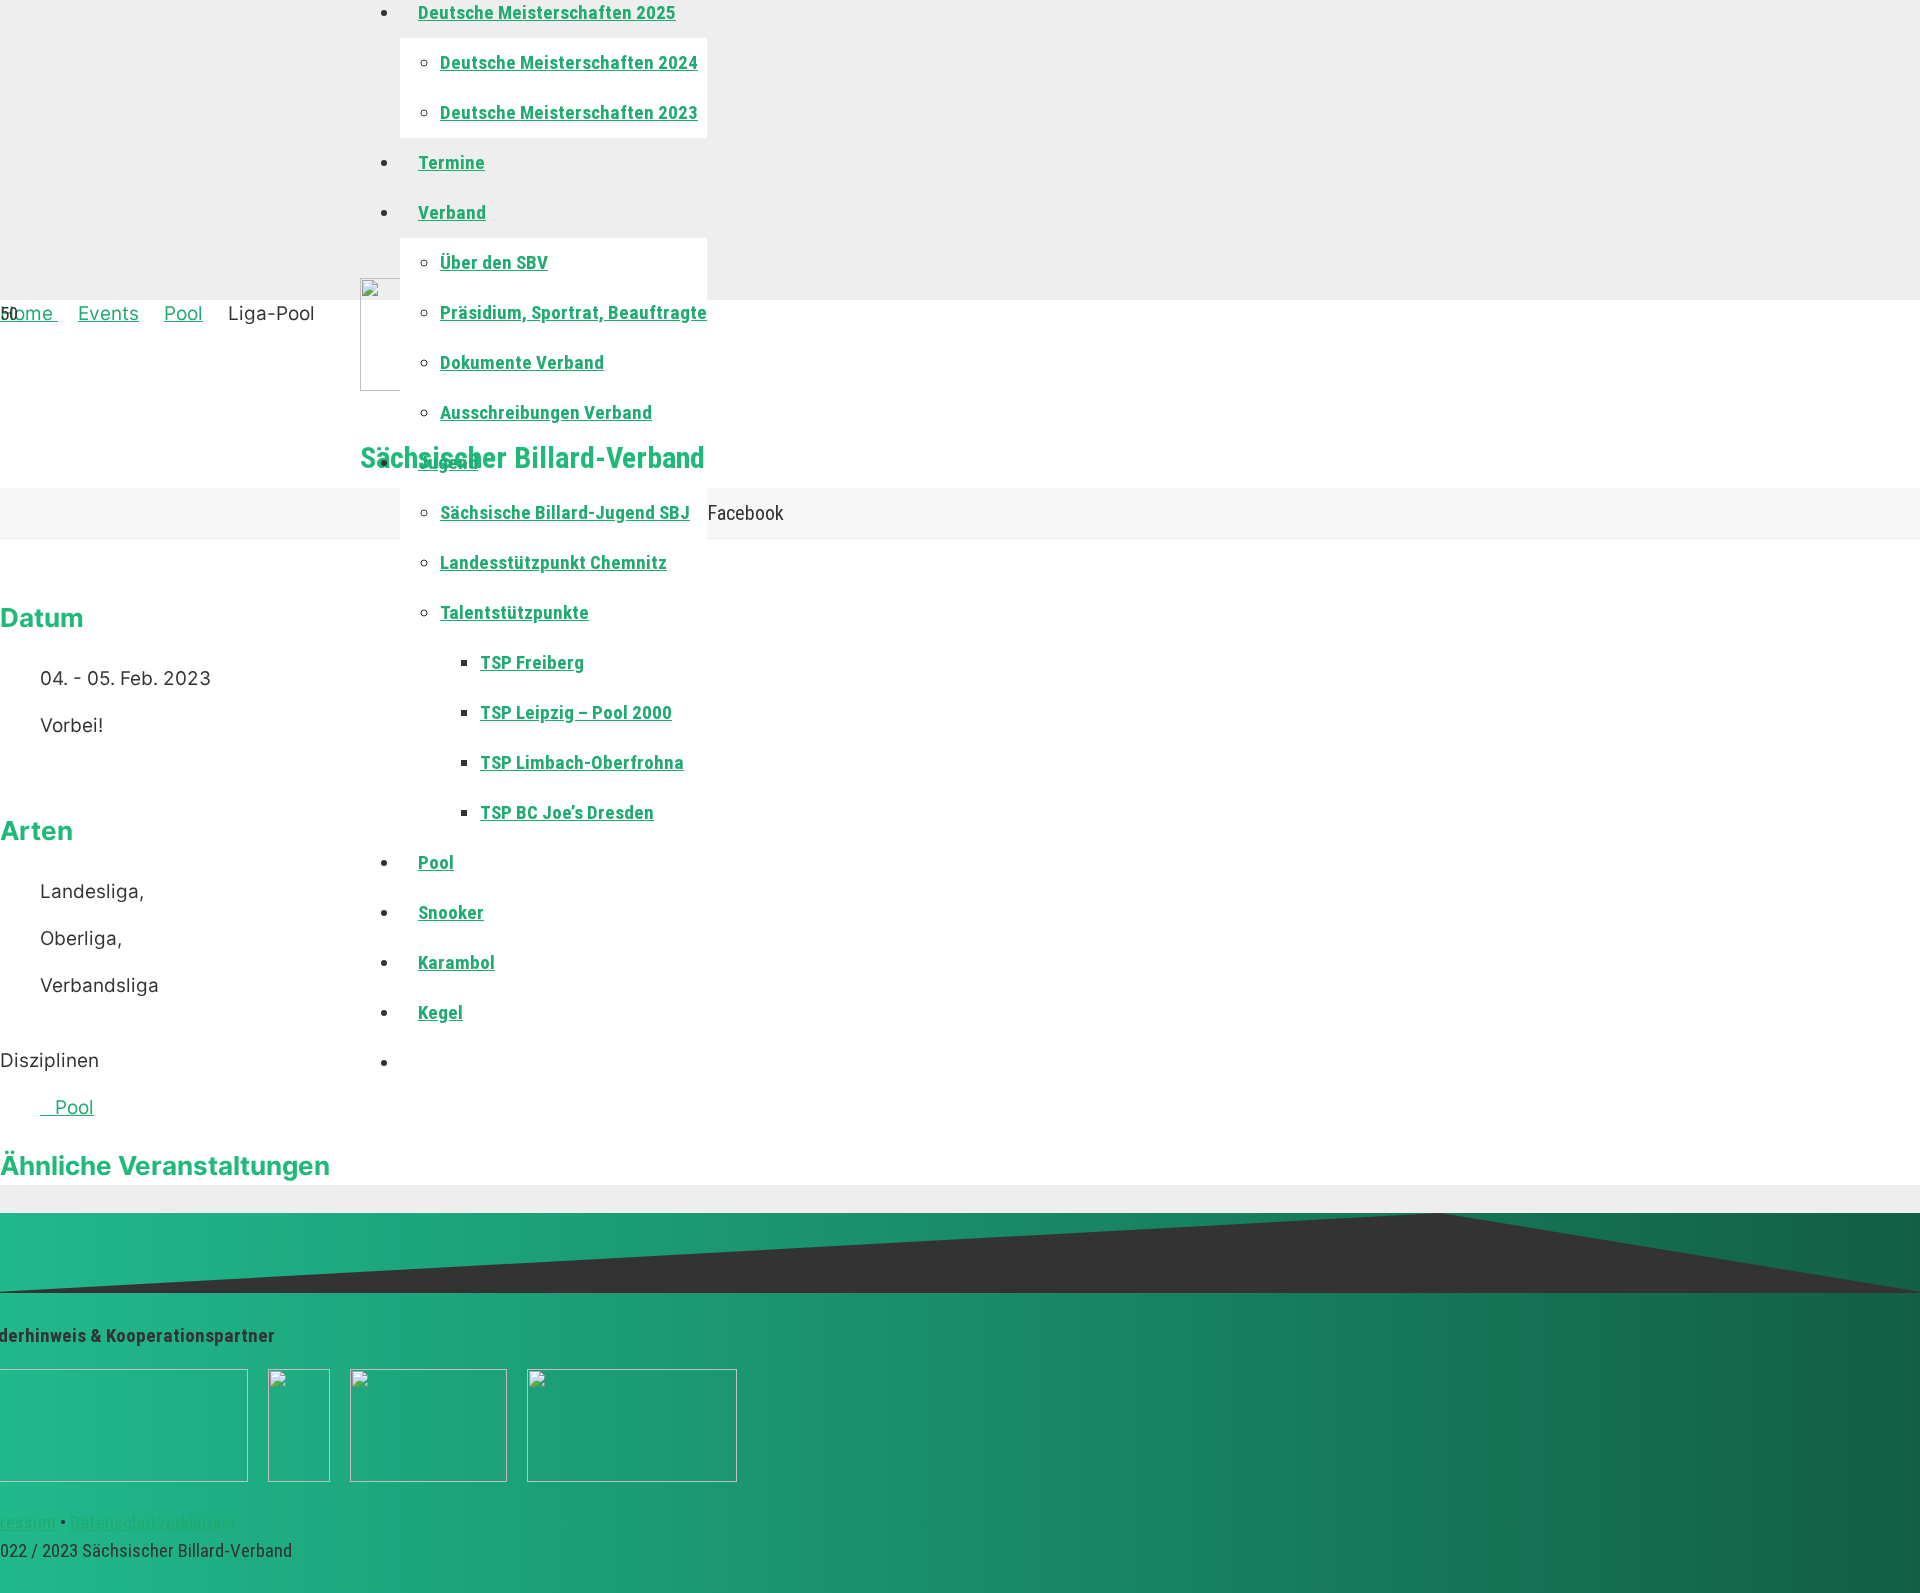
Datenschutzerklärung (152, 1522)
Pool (74, 1107)
